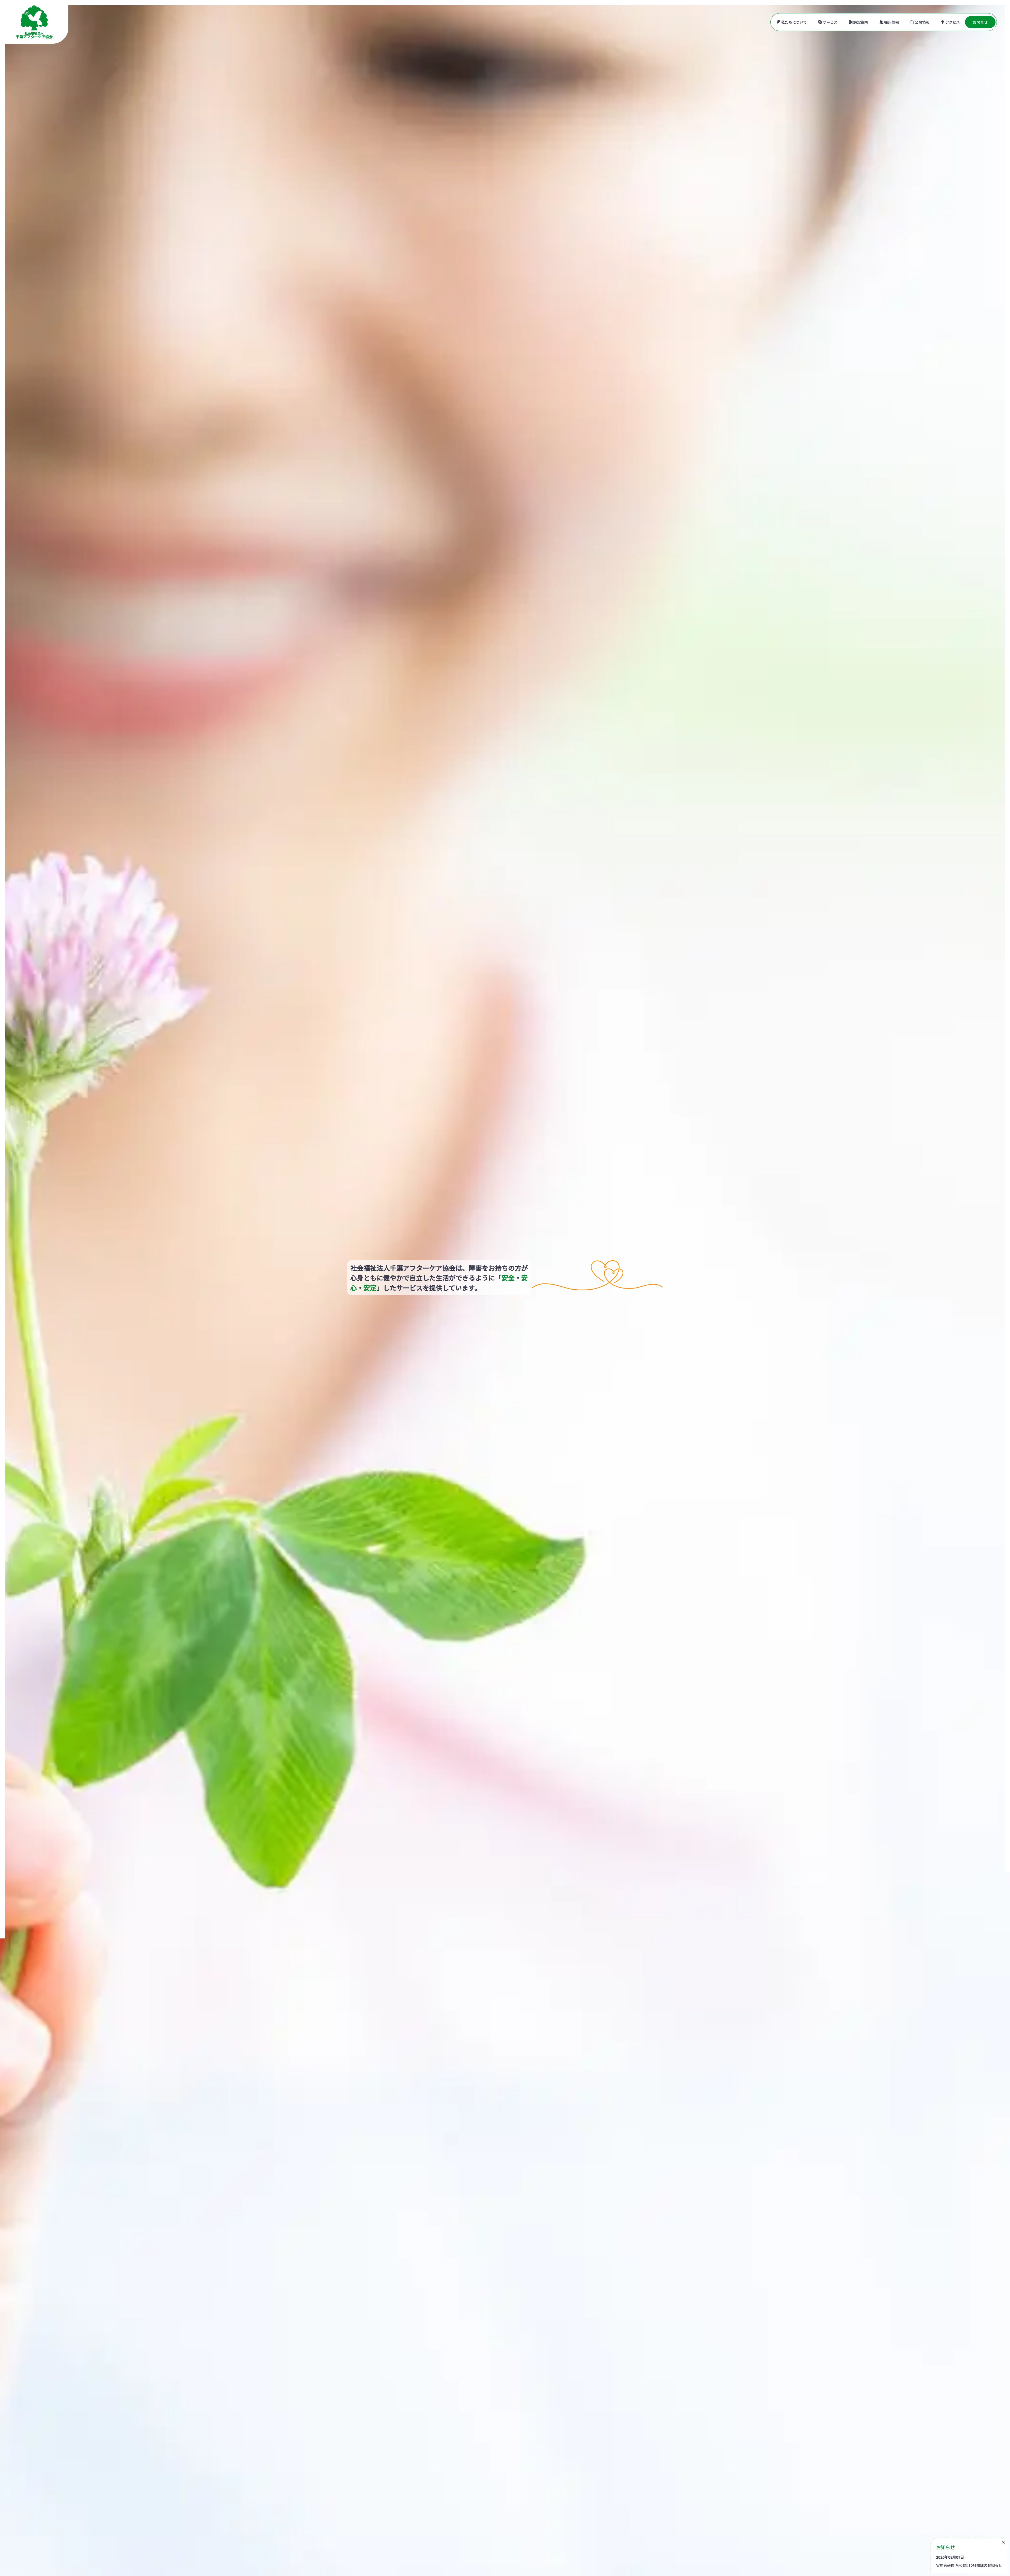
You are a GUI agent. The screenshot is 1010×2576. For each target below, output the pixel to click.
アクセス (953, 22)
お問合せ (980, 22)
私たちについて (794, 22)
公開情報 (922, 22)
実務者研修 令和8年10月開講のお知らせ (969, 2565)
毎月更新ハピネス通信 (42, 2525)
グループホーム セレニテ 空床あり (60, 2497)
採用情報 (892, 22)
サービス (830, 22)
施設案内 (861, 22)
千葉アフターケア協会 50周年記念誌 (65, 2555)
